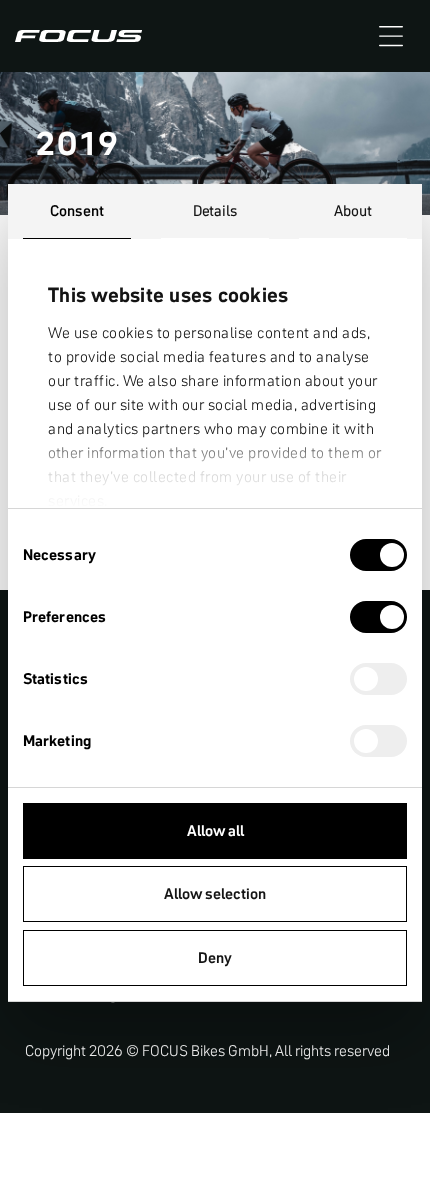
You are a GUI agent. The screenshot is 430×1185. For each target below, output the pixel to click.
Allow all (215, 830)
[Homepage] (78, 36)
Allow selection (215, 893)
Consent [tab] (77, 210)
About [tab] (353, 210)
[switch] (378, 619)
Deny (215, 957)
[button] (391, 36)
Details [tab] (215, 210)
